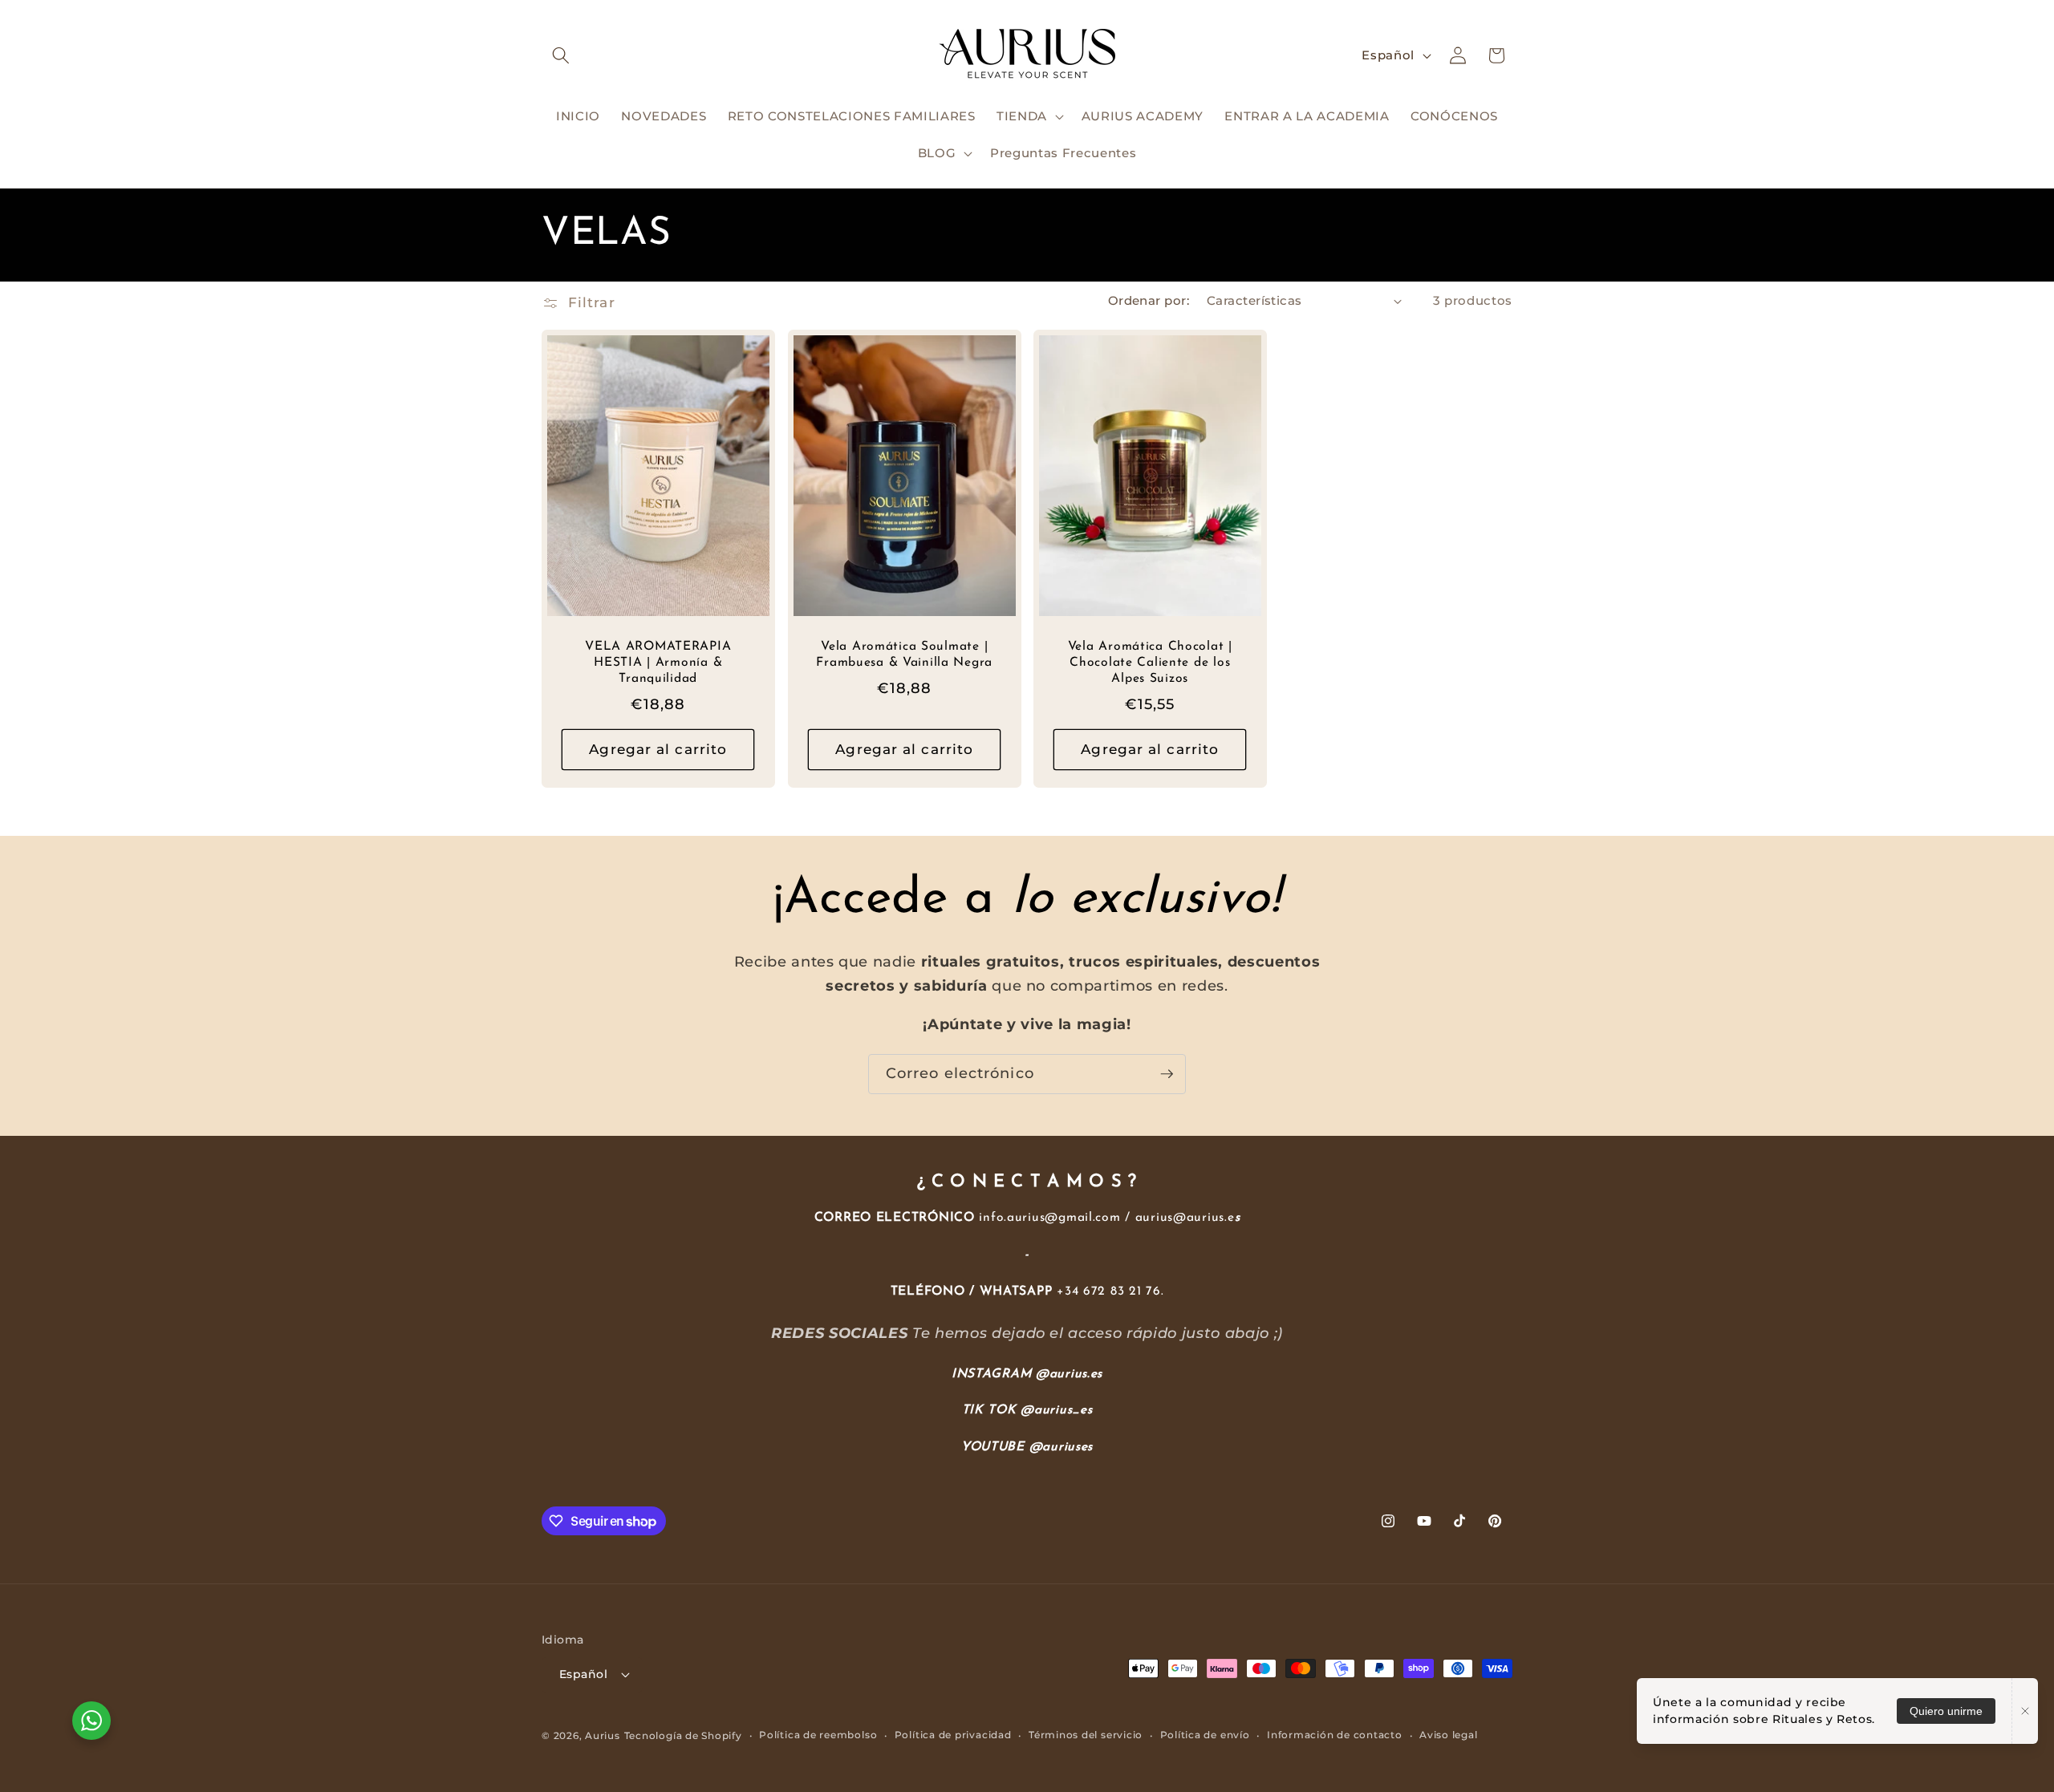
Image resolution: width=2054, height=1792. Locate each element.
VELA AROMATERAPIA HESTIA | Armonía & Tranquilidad (658, 663)
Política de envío (1205, 1735)
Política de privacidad (953, 1735)
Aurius (603, 1735)
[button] (561, 55)
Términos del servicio (1086, 1735)
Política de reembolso (818, 1735)
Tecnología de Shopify (683, 1735)
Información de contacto (1335, 1735)
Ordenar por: (1149, 300)
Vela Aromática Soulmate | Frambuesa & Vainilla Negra (904, 655)
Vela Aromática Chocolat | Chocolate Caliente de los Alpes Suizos (1150, 663)
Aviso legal (1448, 1735)
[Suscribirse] (1167, 1074)
